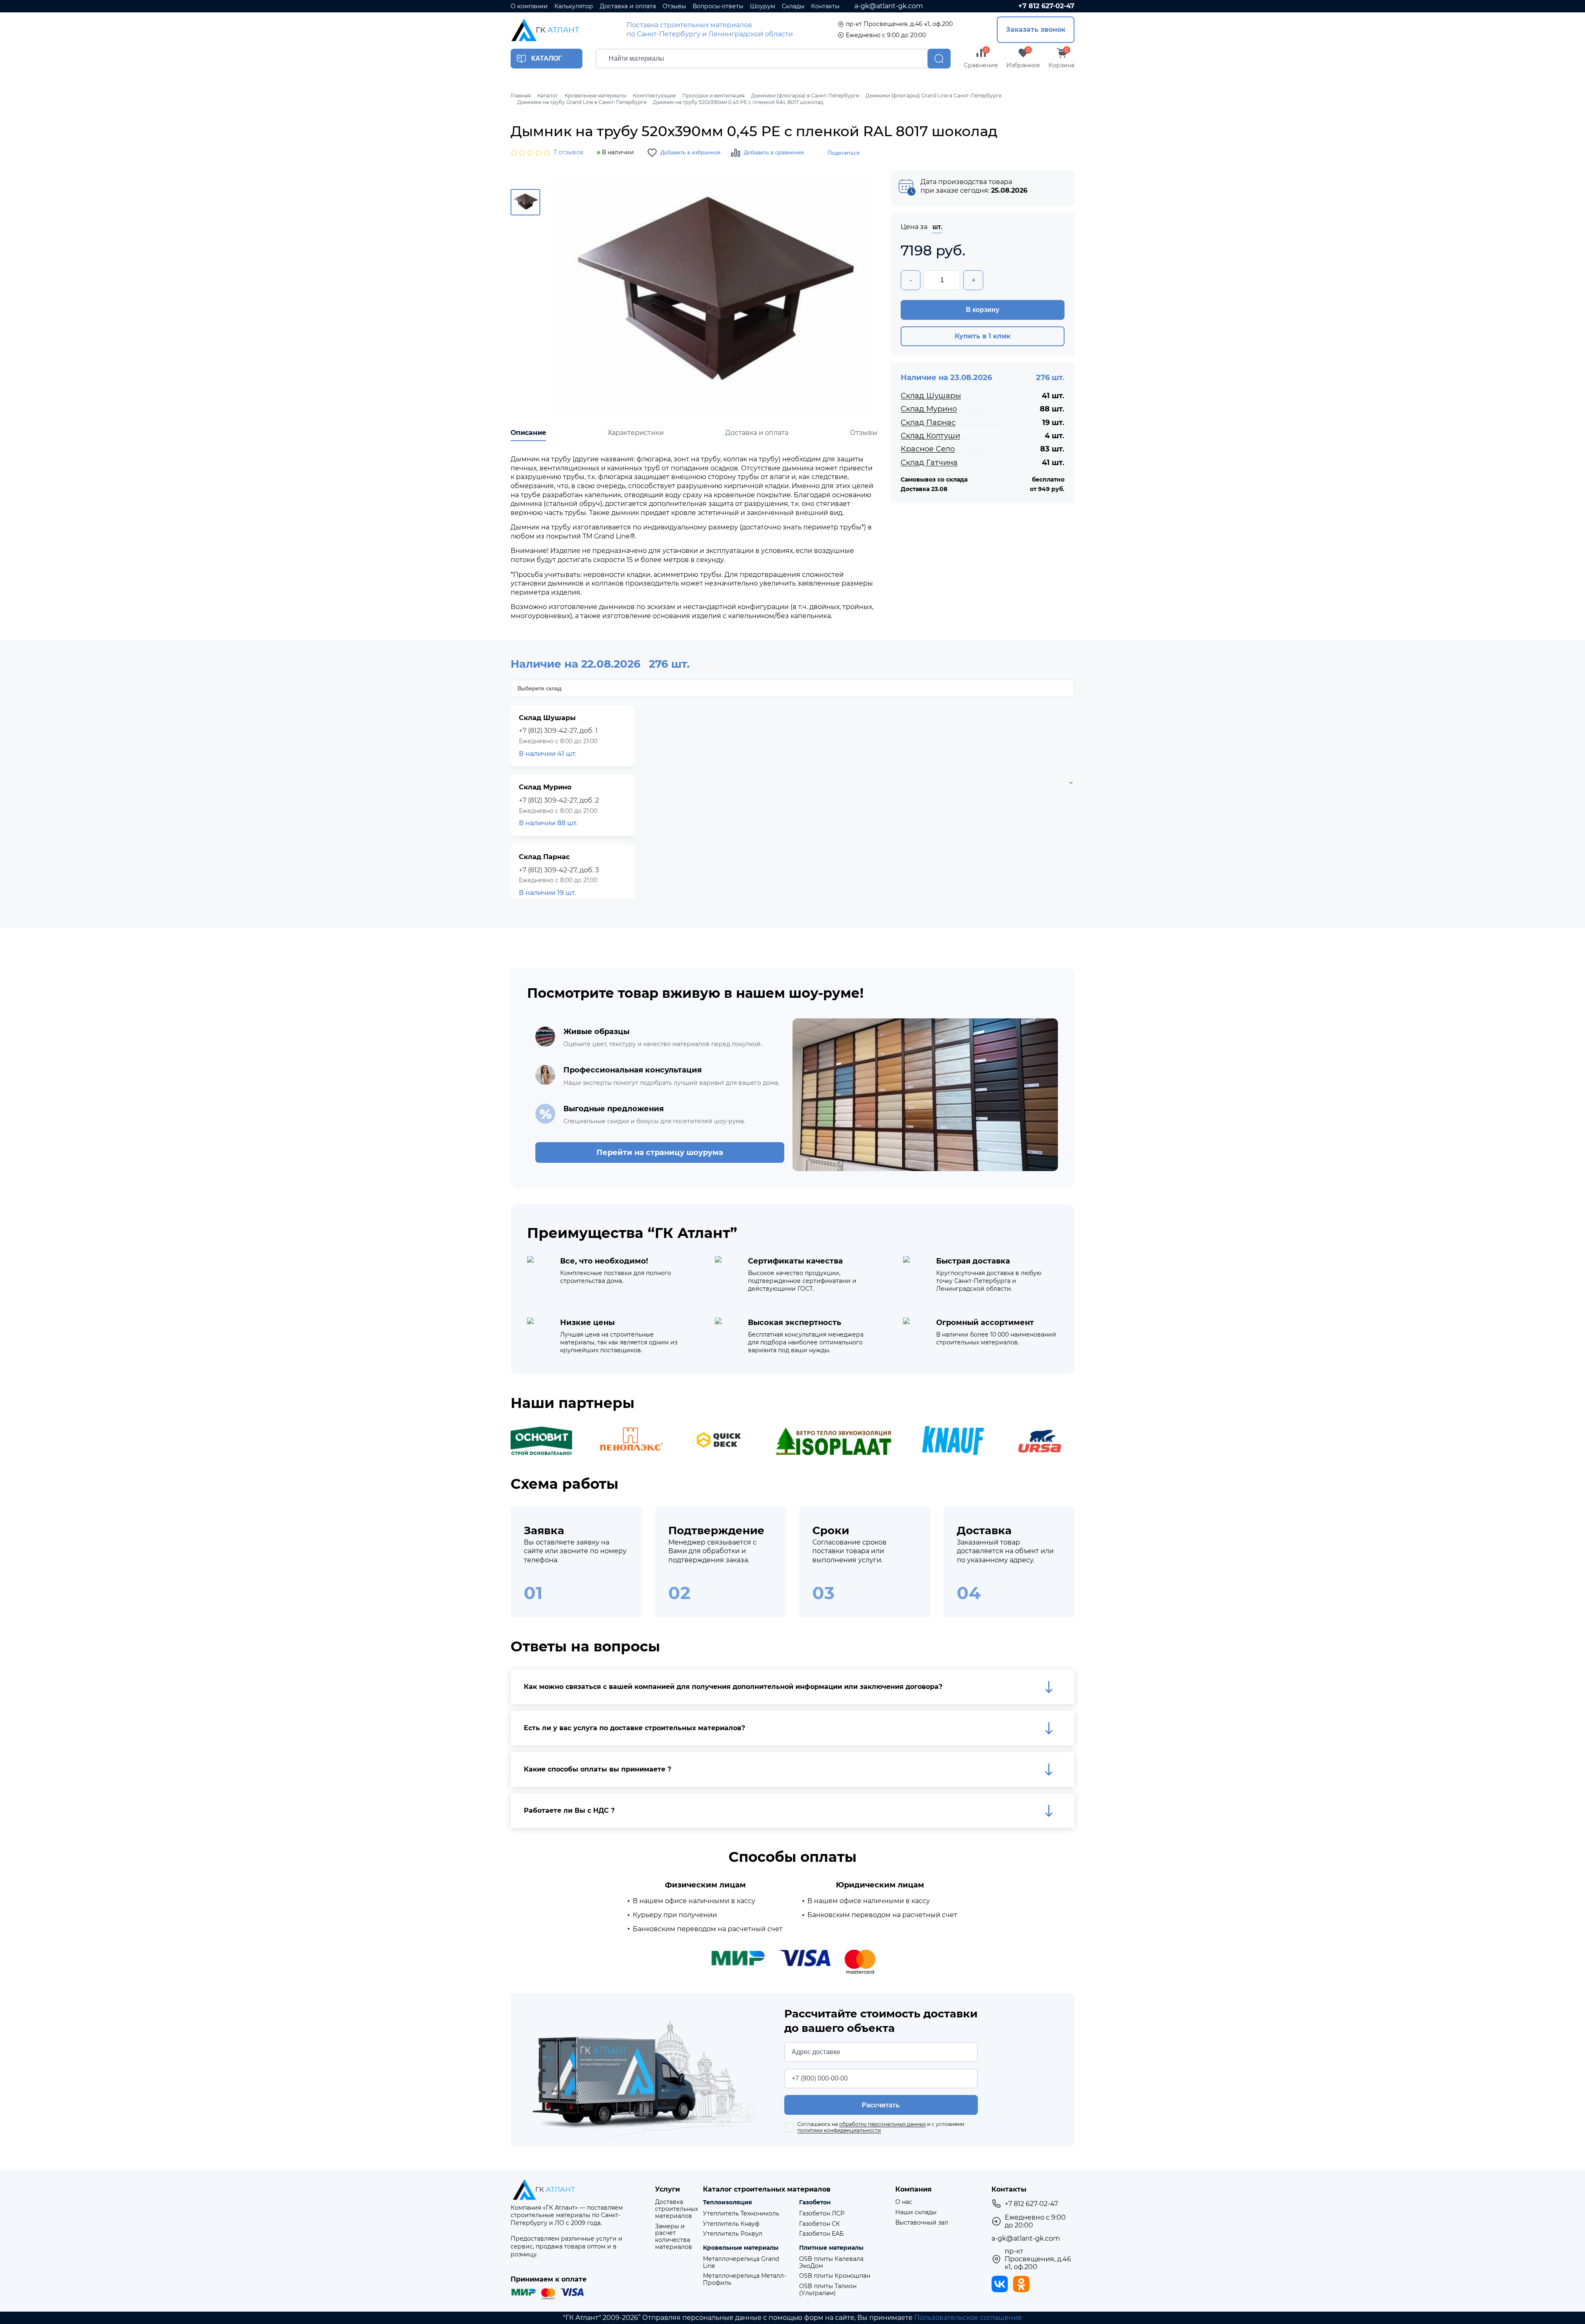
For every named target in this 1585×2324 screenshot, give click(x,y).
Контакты (825, 6)
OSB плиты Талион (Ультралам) (828, 2290)
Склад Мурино (929, 409)
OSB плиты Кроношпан (835, 2276)
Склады (793, 6)
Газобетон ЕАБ (821, 2234)
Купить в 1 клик (983, 336)
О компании (529, 6)
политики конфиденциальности (839, 2130)
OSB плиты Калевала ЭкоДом (831, 2263)
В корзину (983, 310)
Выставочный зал (922, 2223)
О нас (904, 2202)
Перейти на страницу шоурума (660, 1153)
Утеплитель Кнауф (731, 2224)
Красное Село (928, 449)
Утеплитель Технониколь (741, 2214)
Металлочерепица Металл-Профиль (744, 2279)
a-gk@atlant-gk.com (889, 6)
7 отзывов (569, 152)
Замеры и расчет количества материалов (674, 2237)
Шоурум (763, 6)
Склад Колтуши (930, 436)
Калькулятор (574, 6)
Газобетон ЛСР (822, 2214)
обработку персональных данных (882, 2124)
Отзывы (674, 6)
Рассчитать (881, 2105)
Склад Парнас (928, 423)
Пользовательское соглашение (968, 2318)
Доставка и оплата (628, 6)
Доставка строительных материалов (677, 2209)
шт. (937, 227)
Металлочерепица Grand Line (741, 2263)
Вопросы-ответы (718, 6)
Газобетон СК (820, 2224)
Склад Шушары (931, 396)
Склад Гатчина (929, 463)
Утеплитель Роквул (733, 2234)
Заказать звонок (1036, 30)
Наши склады (916, 2212)
